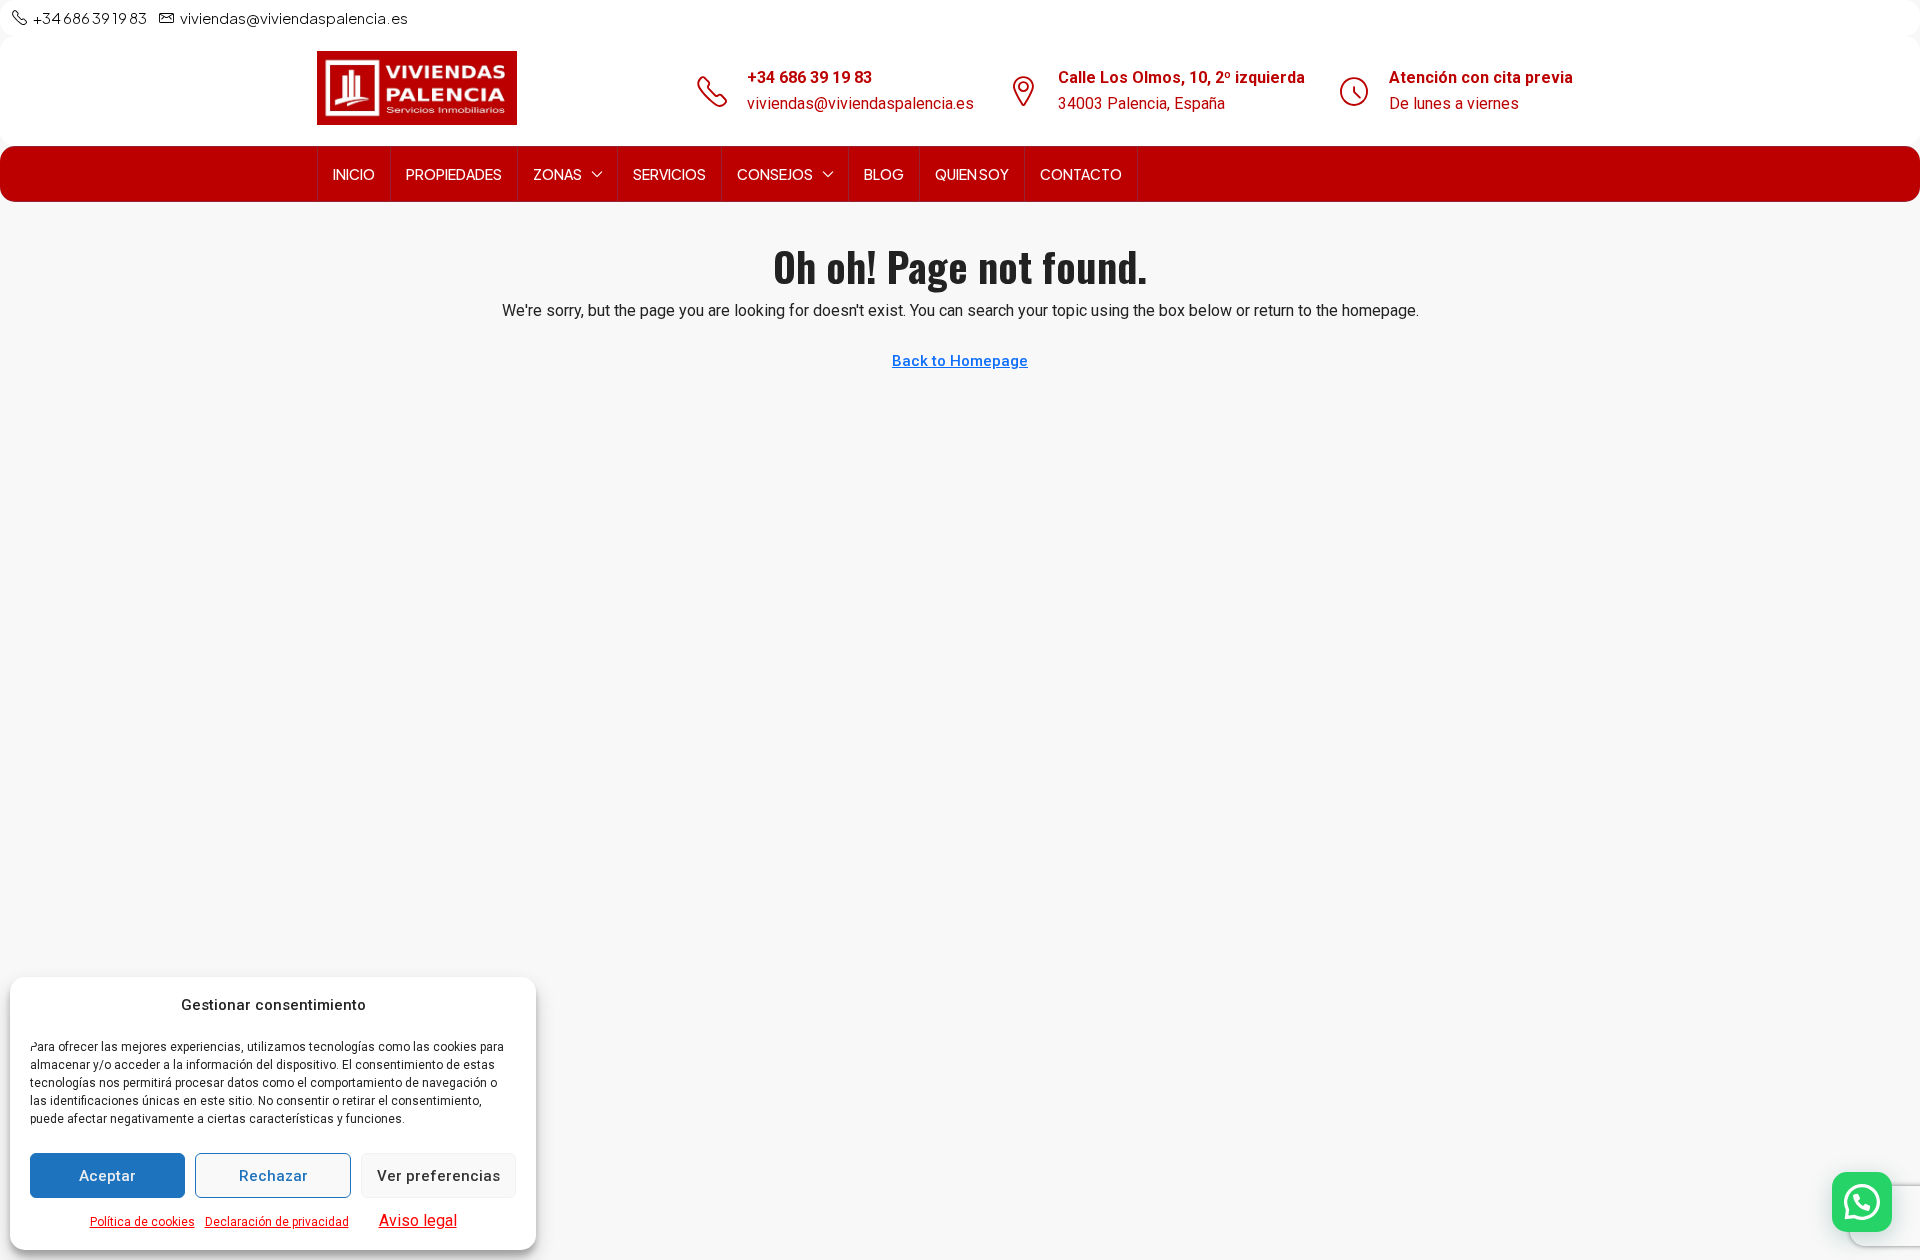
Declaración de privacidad (277, 1222)
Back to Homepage (960, 361)
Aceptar (107, 1176)
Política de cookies (142, 1222)
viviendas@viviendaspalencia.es (860, 103)
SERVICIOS (669, 174)
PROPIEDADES (454, 174)
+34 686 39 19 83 (809, 77)
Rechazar (273, 1176)
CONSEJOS (775, 174)
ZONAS (557, 174)
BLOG (884, 174)
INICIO (354, 174)
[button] (1862, 1202)
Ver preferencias (438, 1176)
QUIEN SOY (972, 174)
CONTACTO (1081, 174)
